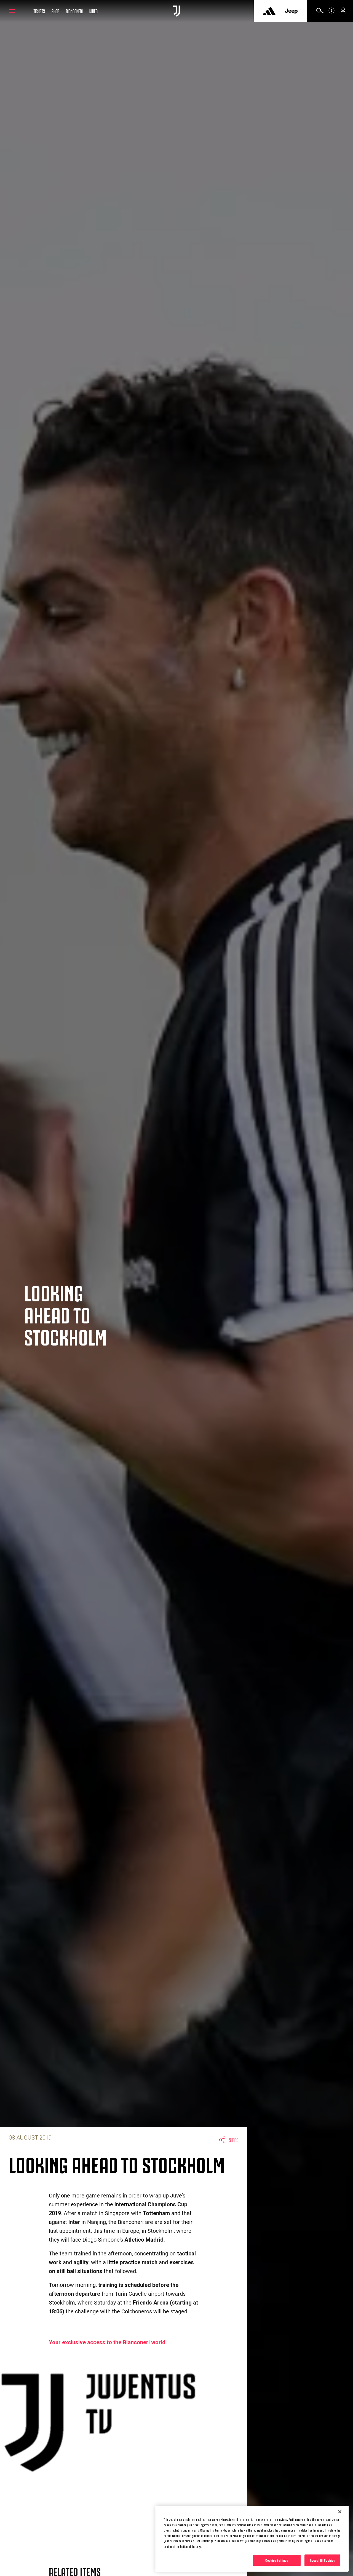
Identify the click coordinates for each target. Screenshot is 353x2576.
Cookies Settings (277, 2560)
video (93, 11)
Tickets (39, 11)
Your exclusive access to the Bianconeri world (107, 2342)
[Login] (343, 12)
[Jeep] (291, 11)
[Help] (331, 12)
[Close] (340, 2512)
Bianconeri (74, 11)
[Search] (320, 12)
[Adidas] (269, 11)
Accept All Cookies (322, 2560)
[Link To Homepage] (177, 11)
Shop (55, 11)
